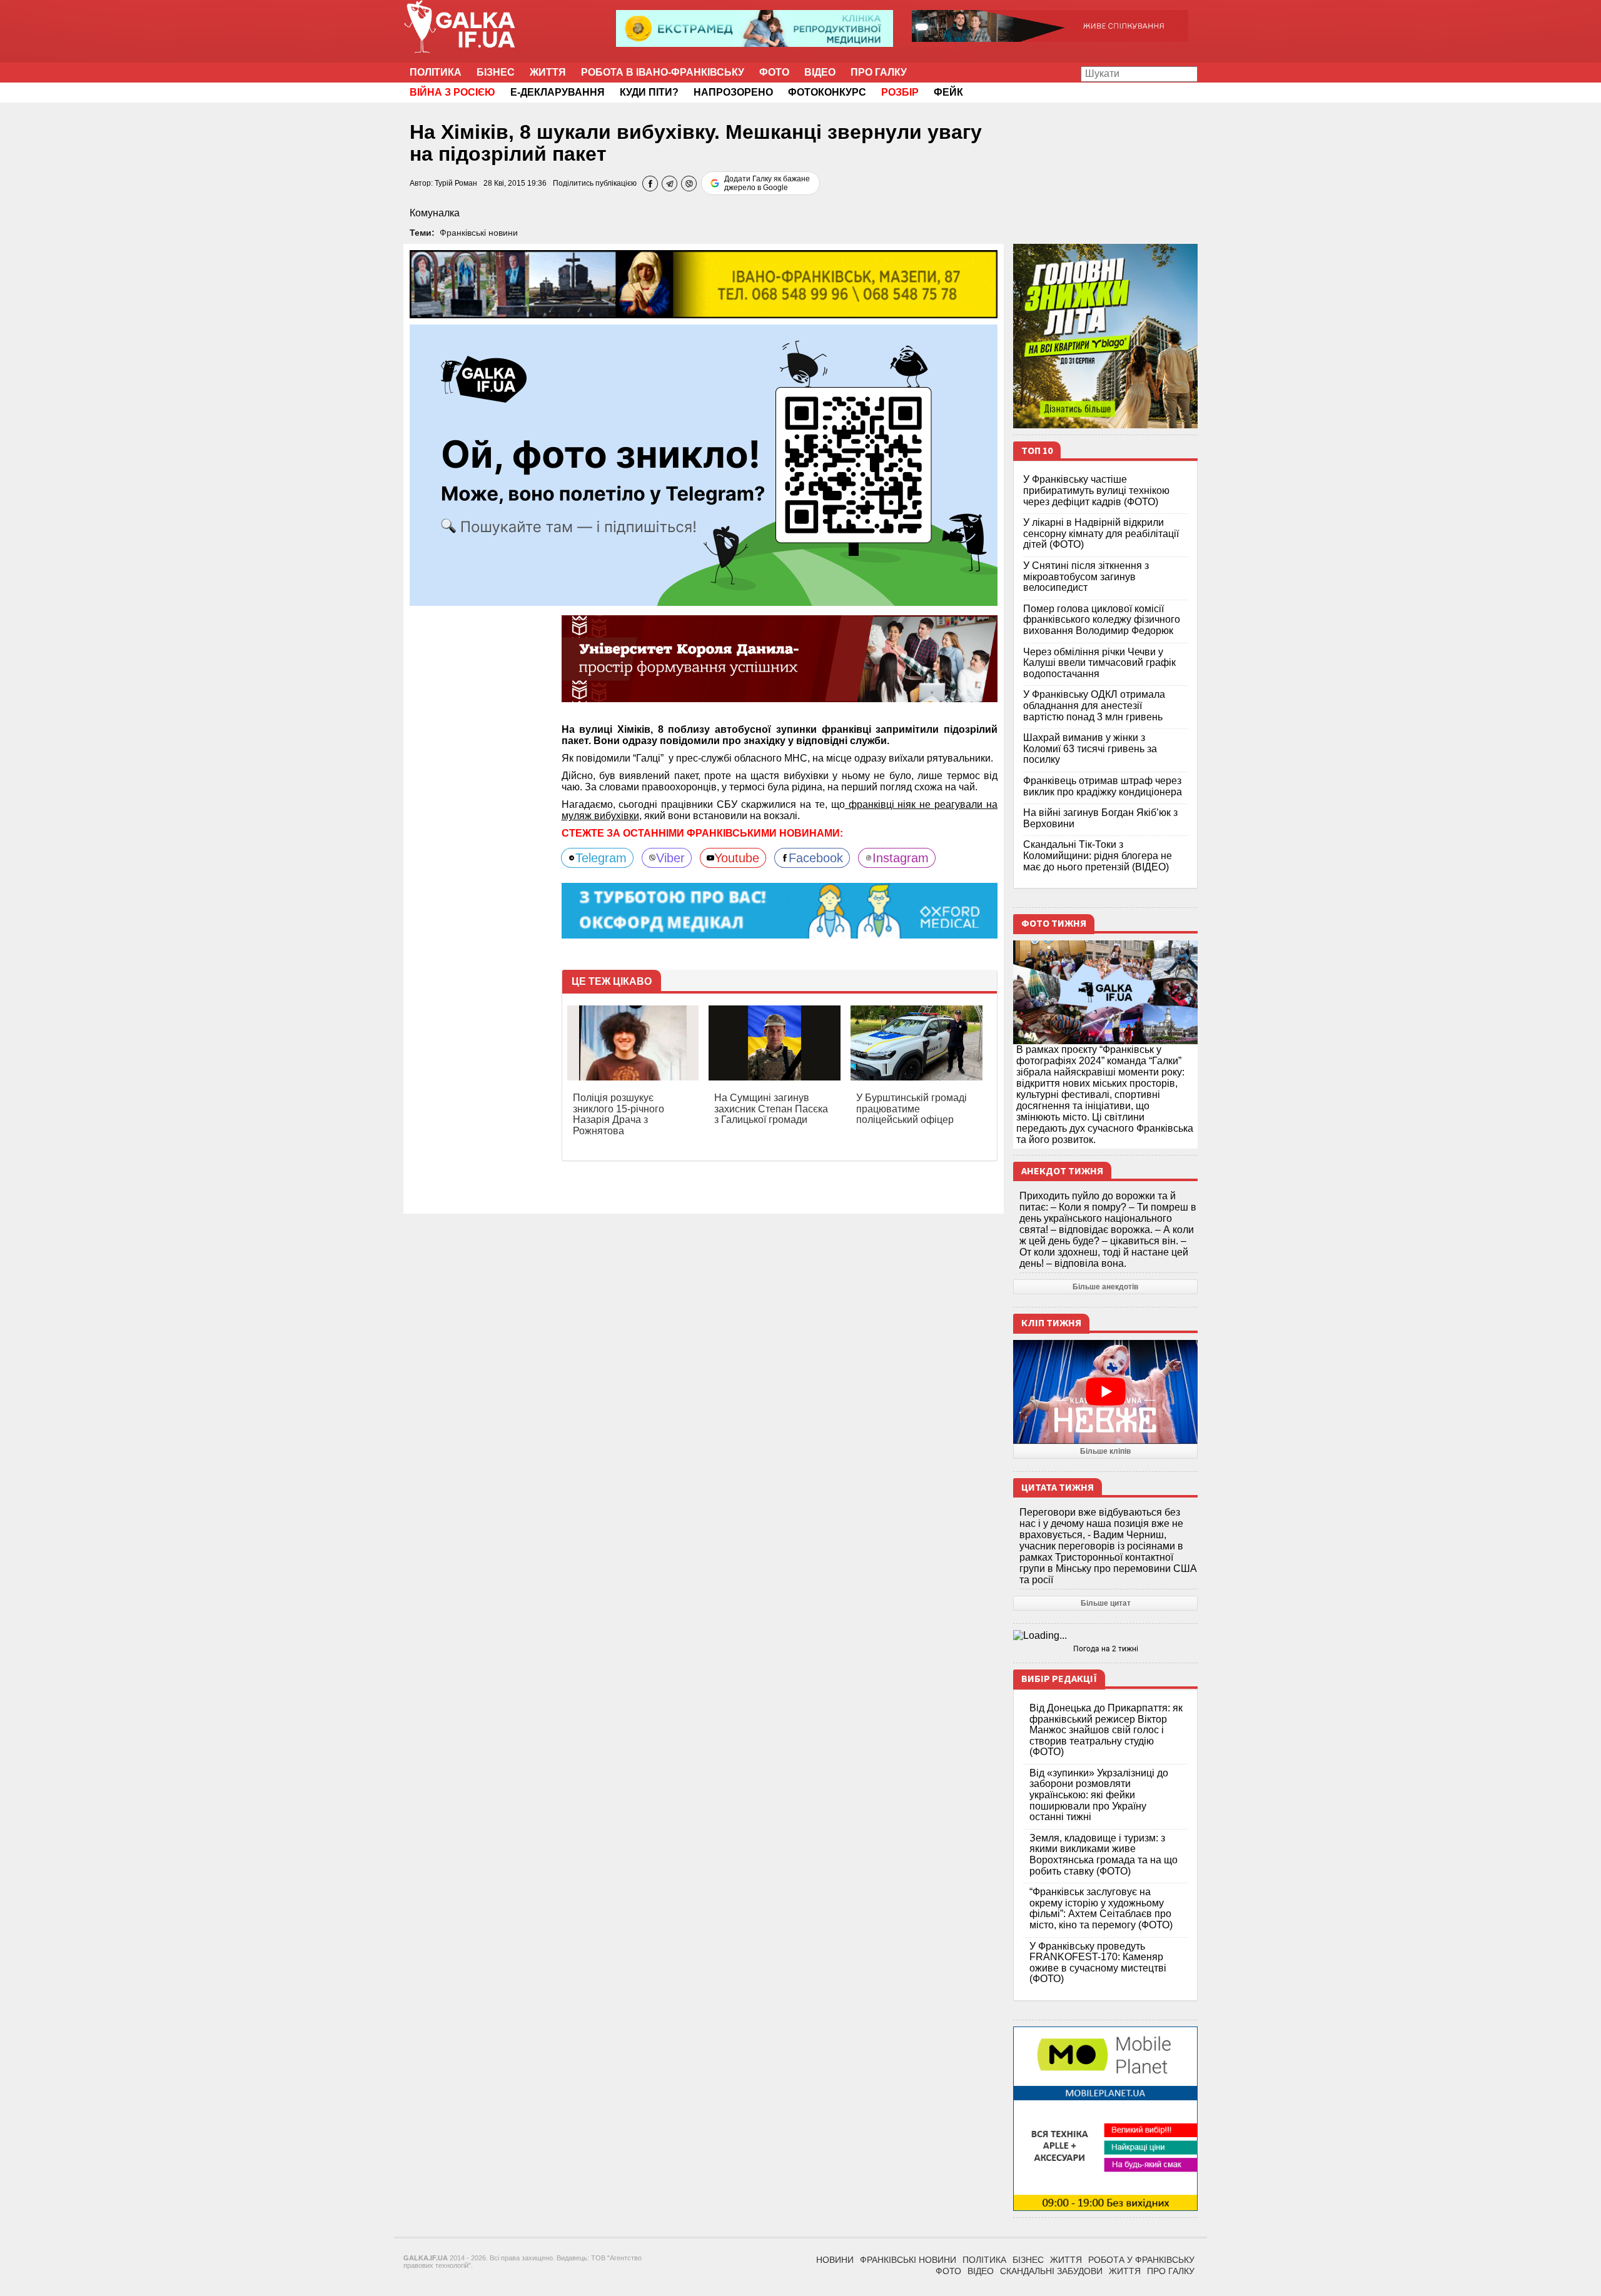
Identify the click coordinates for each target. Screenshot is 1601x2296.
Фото (774, 72)
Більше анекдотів (1105, 1287)
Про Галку (879, 72)
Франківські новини (479, 233)
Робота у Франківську (1141, 2260)
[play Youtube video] (1105, 1392)
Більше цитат (1106, 1603)
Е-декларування (558, 92)
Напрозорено (733, 92)
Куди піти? (649, 92)
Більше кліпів (1105, 1451)
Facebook (816, 858)
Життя (548, 72)
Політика (436, 72)
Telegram (601, 858)
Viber (670, 858)
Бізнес (496, 72)
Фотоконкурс (827, 92)
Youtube (737, 858)
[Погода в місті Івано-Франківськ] (1105, 1636)
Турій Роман (456, 183)
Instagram (901, 858)
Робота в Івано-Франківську (663, 72)
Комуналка (435, 213)
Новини (835, 2260)
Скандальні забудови (1051, 2271)
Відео (820, 72)
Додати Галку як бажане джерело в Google (767, 183)
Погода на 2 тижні (1106, 1649)
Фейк (948, 92)
